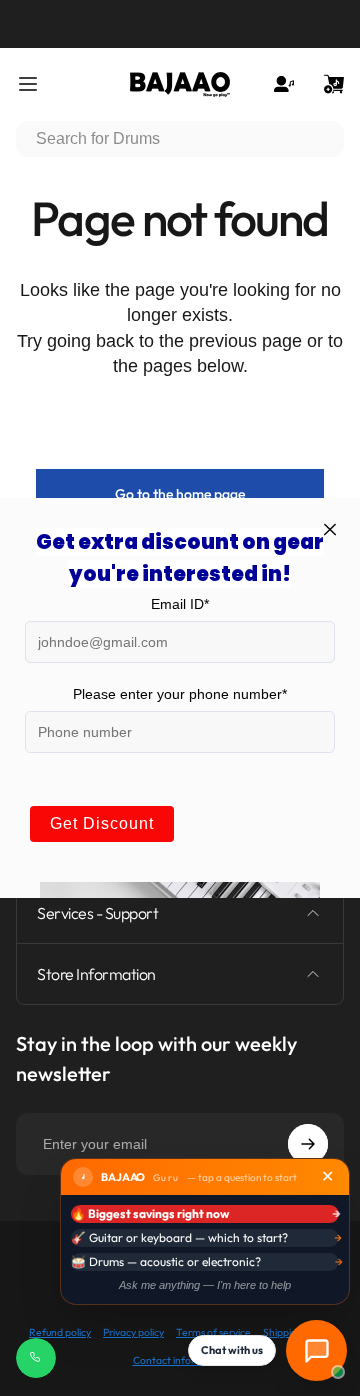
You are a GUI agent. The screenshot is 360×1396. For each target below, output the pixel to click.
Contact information (180, 1360)
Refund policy (60, 1332)
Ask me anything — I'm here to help (205, 1285)
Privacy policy (133, 1332)
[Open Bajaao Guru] (316, 1350)
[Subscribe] (308, 1144)
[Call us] (36, 1358)
